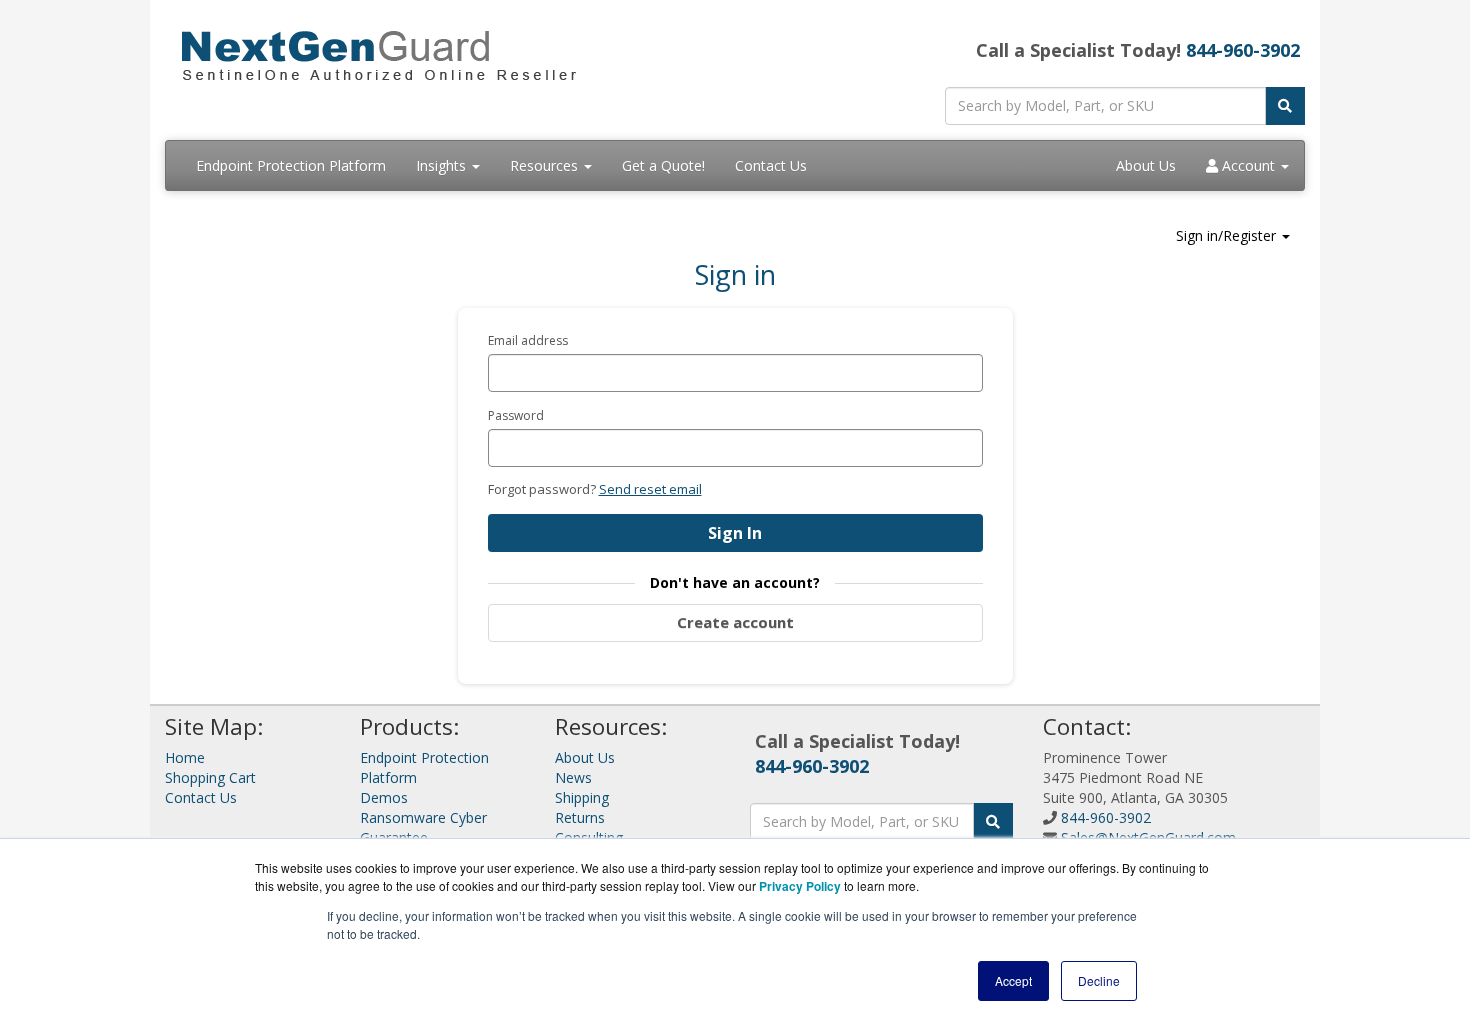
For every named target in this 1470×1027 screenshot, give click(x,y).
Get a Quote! (663, 165)
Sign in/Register (1228, 235)
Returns (580, 817)
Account (1248, 165)
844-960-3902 (1243, 50)
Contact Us (771, 165)
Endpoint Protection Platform (291, 165)
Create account (735, 622)
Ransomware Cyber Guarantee (423, 827)
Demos (384, 797)
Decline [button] (1099, 980)
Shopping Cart (210, 777)
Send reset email (650, 489)
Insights (443, 165)
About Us (1146, 165)
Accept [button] (1013, 980)
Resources (546, 165)
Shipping (582, 797)
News (573, 777)
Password (516, 415)
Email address (528, 340)
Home (185, 757)
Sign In (735, 533)
